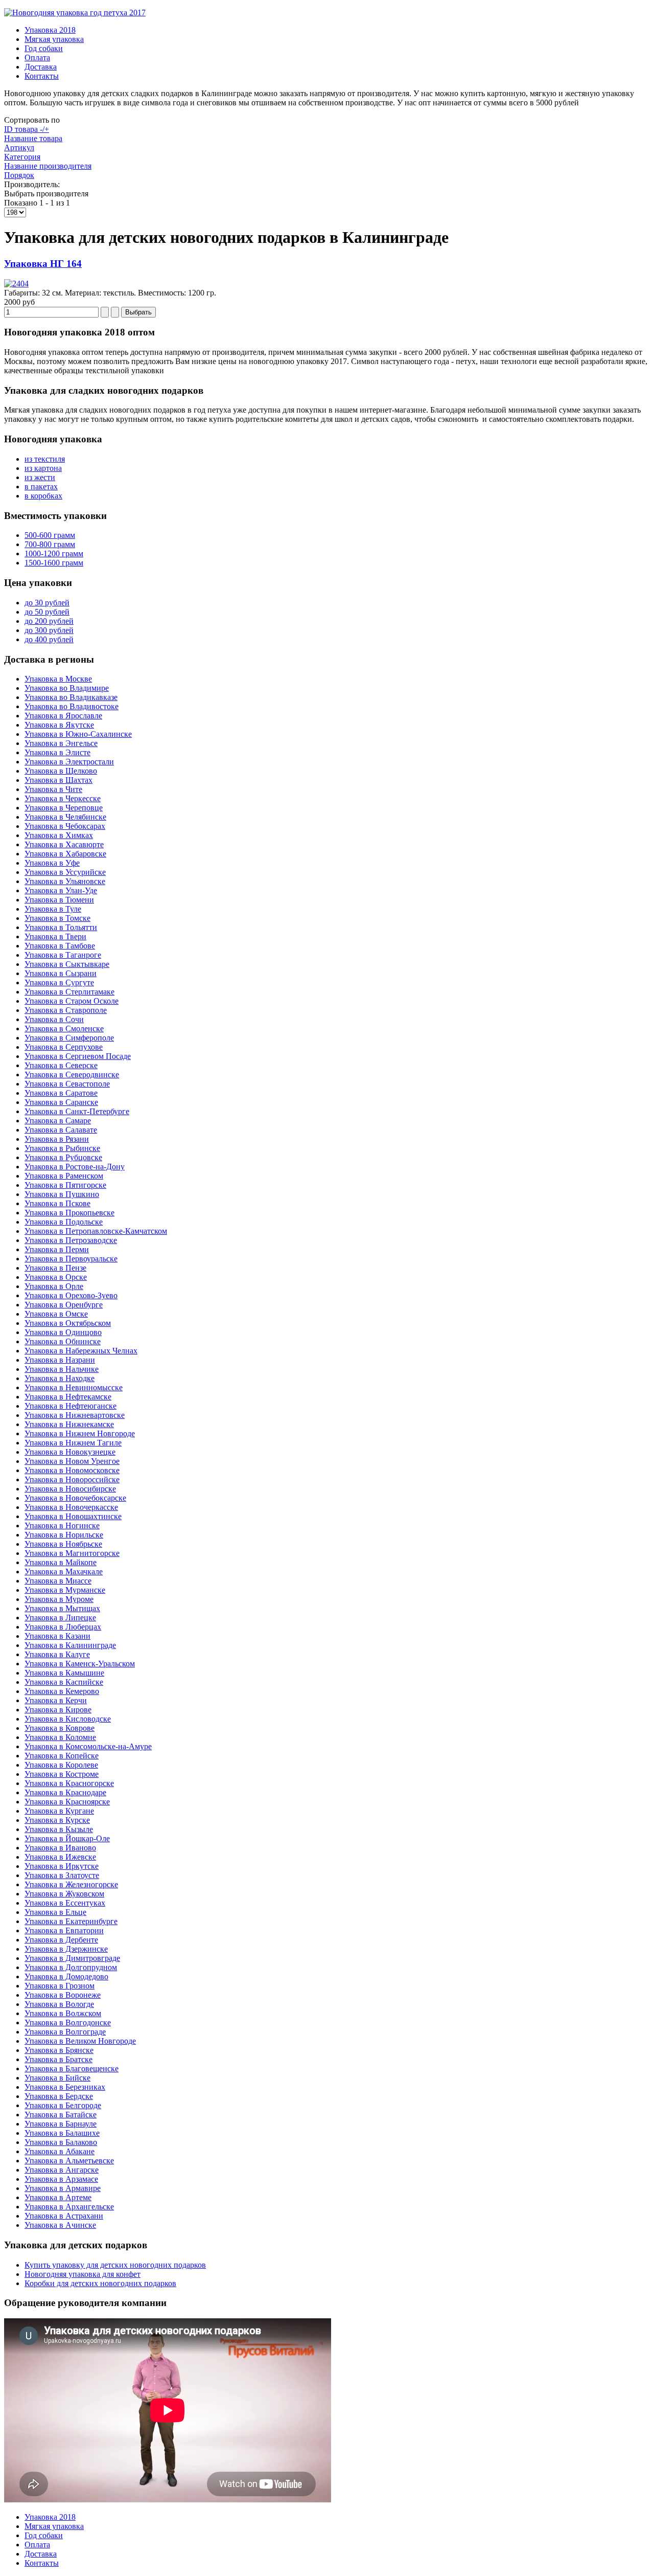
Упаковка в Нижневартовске (75, 1415)
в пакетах (41, 487)
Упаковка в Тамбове (60, 946)
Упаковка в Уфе (52, 863)
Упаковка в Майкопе (61, 1562)
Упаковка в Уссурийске (65, 872)
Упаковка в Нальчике (62, 1369)
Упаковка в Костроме (62, 1774)
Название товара (33, 138)
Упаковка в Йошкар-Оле (67, 1838)
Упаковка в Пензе (55, 1268)
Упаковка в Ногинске (62, 1526)
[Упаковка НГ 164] (16, 284)
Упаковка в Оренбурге (64, 1305)
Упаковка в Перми (57, 1249)
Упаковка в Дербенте (61, 1940)
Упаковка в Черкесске (63, 798)
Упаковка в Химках (59, 835)
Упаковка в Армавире (63, 2188)
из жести (40, 477)
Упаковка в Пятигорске (65, 1185)
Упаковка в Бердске (59, 2096)
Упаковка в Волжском (63, 2013)
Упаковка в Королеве (61, 1765)
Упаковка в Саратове (61, 1093)
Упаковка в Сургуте (59, 982)
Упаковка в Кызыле (59, 1829)
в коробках (43, 496)
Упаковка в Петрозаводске (71, 1240)
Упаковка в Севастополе (67, 1084)
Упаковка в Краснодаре (65, 1792)
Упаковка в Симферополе (69, 1038)
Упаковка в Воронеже (63, 1995)
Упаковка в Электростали (69, 762)
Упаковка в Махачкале (64, 1572)
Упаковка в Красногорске (69, 1783)
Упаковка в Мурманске (65, 1590)
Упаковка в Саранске (61, 1102)
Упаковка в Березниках (65, 2087)
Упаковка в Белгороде (63, 2105)
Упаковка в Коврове (60, 1728)
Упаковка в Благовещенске (72, 2069)
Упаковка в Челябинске (65, 817)
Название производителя (48, 166)
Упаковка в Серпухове (64, 1047)
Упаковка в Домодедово (66, 1976)
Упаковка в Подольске (64, 1222)
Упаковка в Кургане (59, 1811)
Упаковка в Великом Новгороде (80, 2041)
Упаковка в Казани (57, 1636)
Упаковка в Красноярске (67, 1802)
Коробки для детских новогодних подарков (100, 2283)
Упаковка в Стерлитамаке (69, 992)
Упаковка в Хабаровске (65, 854)
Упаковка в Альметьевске (69, 2161)
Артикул (19, 148)
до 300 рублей (49, 630)
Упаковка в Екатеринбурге (71, 1921)
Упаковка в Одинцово (63, 1332)
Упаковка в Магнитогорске (72, 1553)
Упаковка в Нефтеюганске (71, 1406)
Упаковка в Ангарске (62, 2170)
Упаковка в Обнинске (63, 1341)
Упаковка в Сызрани (61, 973)
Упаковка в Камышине (64, 1673)
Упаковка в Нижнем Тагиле (73, 1443)
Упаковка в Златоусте (62, 1875)
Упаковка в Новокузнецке (70, 1452)
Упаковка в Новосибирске (70, 1489)
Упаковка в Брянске (59, 2050)
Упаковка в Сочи (54, 1019)
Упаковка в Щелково (61, 771)
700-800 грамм (50, 544)
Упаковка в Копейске (62, 1756)
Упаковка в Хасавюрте (64, 844)
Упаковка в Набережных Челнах (81, 1351)
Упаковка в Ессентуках (65, 1903)
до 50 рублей (47, 612)
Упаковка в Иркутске (62, 1866)
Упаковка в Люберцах (63, 1627)
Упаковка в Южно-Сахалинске (78, 734)
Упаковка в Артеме (58, 2197)
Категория (22, 157)
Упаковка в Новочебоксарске (75, 1498)
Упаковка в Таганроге (63, 955)
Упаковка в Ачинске (60, 2225)
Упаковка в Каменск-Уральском (80, 1664)
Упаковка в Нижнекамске (69, 1424)
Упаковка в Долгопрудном (71, 1967)
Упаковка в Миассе (58, 1581)
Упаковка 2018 (50, 30)
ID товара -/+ (27, 129)
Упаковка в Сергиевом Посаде (78, 1056)
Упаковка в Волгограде (65, 2032)
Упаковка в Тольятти (61, 927)
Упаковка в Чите (53, 789)
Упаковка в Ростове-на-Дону (75, 1167)
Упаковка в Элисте (57, 752)
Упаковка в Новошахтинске (73, 1516)
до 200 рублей (49, 621)
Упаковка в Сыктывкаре (67, 964)
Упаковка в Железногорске (71, 1884)
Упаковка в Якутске (59, 725)
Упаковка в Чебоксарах (65, 826)
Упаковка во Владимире (67, 688)
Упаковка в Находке (60, 1378)
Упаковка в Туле (53, 909)
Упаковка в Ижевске (60, 1857)
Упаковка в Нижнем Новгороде (80, 1433)
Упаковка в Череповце (64, 808)
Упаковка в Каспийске (64, 1682)
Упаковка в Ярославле (63, 716)
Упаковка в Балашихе (62, 2133)
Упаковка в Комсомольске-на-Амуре (88, 1746)
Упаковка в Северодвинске (72, 1075)
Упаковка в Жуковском (64, 1894)
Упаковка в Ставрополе (66, 1010)
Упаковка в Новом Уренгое (72, 1461)
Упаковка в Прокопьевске (69, 1213)
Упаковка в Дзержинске (66, 1949)
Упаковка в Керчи (56, 1700)
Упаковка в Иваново (60, 1848)
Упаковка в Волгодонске (68, 2023)
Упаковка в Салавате (61, 1130)
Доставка (41, 67)
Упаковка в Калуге (57, 1654)
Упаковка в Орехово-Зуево (71, 1295)
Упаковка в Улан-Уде (61, 890)
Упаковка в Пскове (57, 1203)
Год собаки (44, 48)
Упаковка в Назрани (60, 1360)
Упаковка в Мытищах (62, 1608)
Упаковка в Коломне (60, 1737)
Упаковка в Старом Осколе (72, 1001)
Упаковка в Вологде (59, 2004)
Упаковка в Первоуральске (71, 1259)
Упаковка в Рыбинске (62, 1148)
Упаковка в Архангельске (69, 2207)
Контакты (42, 76)
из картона (43, 468)
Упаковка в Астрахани (64, 2216)
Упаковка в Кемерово (62, 1691)
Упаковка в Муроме (59, 1599)
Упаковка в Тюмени (59, 900)
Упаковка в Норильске (64, 1535)
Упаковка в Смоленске (64, 1029)
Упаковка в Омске (56, 1314)
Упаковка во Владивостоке (72, 706)
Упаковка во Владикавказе (71, 697)
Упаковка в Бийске (57, 2078)
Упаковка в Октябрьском (68, 1323)
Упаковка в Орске (56, 1277)
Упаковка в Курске (57, 1820)
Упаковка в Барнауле (61, 2124)
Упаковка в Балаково (61, 2142)
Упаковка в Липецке (60, 1618)
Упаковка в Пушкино (62, 1194)
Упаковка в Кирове (58, 1710)
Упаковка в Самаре (58, 1121)
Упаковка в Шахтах (59, 780)
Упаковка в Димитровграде (72, 1958)
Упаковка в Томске (57, 918)
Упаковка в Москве (58, 679)
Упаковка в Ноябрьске (63, 1544)
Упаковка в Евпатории (64, 1930)
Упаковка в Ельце (55, 1912)
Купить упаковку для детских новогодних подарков (115, 2265)
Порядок (19, 175)
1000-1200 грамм (54, 553)
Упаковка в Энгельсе (61, 743)
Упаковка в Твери (55, 936)
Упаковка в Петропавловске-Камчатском (96, 1231)
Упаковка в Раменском (64, 1176)
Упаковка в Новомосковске (72, 1470)
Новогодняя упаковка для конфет (83, 2274)
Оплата (37, 58)
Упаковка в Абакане (60, 2151)
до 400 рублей (49, 639)
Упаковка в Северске (61, 1065)
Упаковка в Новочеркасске (71, 1507)
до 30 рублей (47, 603)
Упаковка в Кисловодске (68, 1719)
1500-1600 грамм (54, 563)
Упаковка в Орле (54, 1286)
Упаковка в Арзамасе (61, 2179)
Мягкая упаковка (54, 39)
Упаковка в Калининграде (70, 1645)
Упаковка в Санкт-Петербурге (77, 1111)
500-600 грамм (50, 535)
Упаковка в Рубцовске (63, 1157)
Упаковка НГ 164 (43, 264)
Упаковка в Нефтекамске (68, 1397)
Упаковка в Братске (59, 2059)
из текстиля (45, 459)
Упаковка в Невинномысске (74, 1387)
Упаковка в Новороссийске (72, 1479)
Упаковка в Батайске (61, 2115)
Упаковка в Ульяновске (65, 881)
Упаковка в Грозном (60, 1986)
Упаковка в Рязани (57, 1139)
